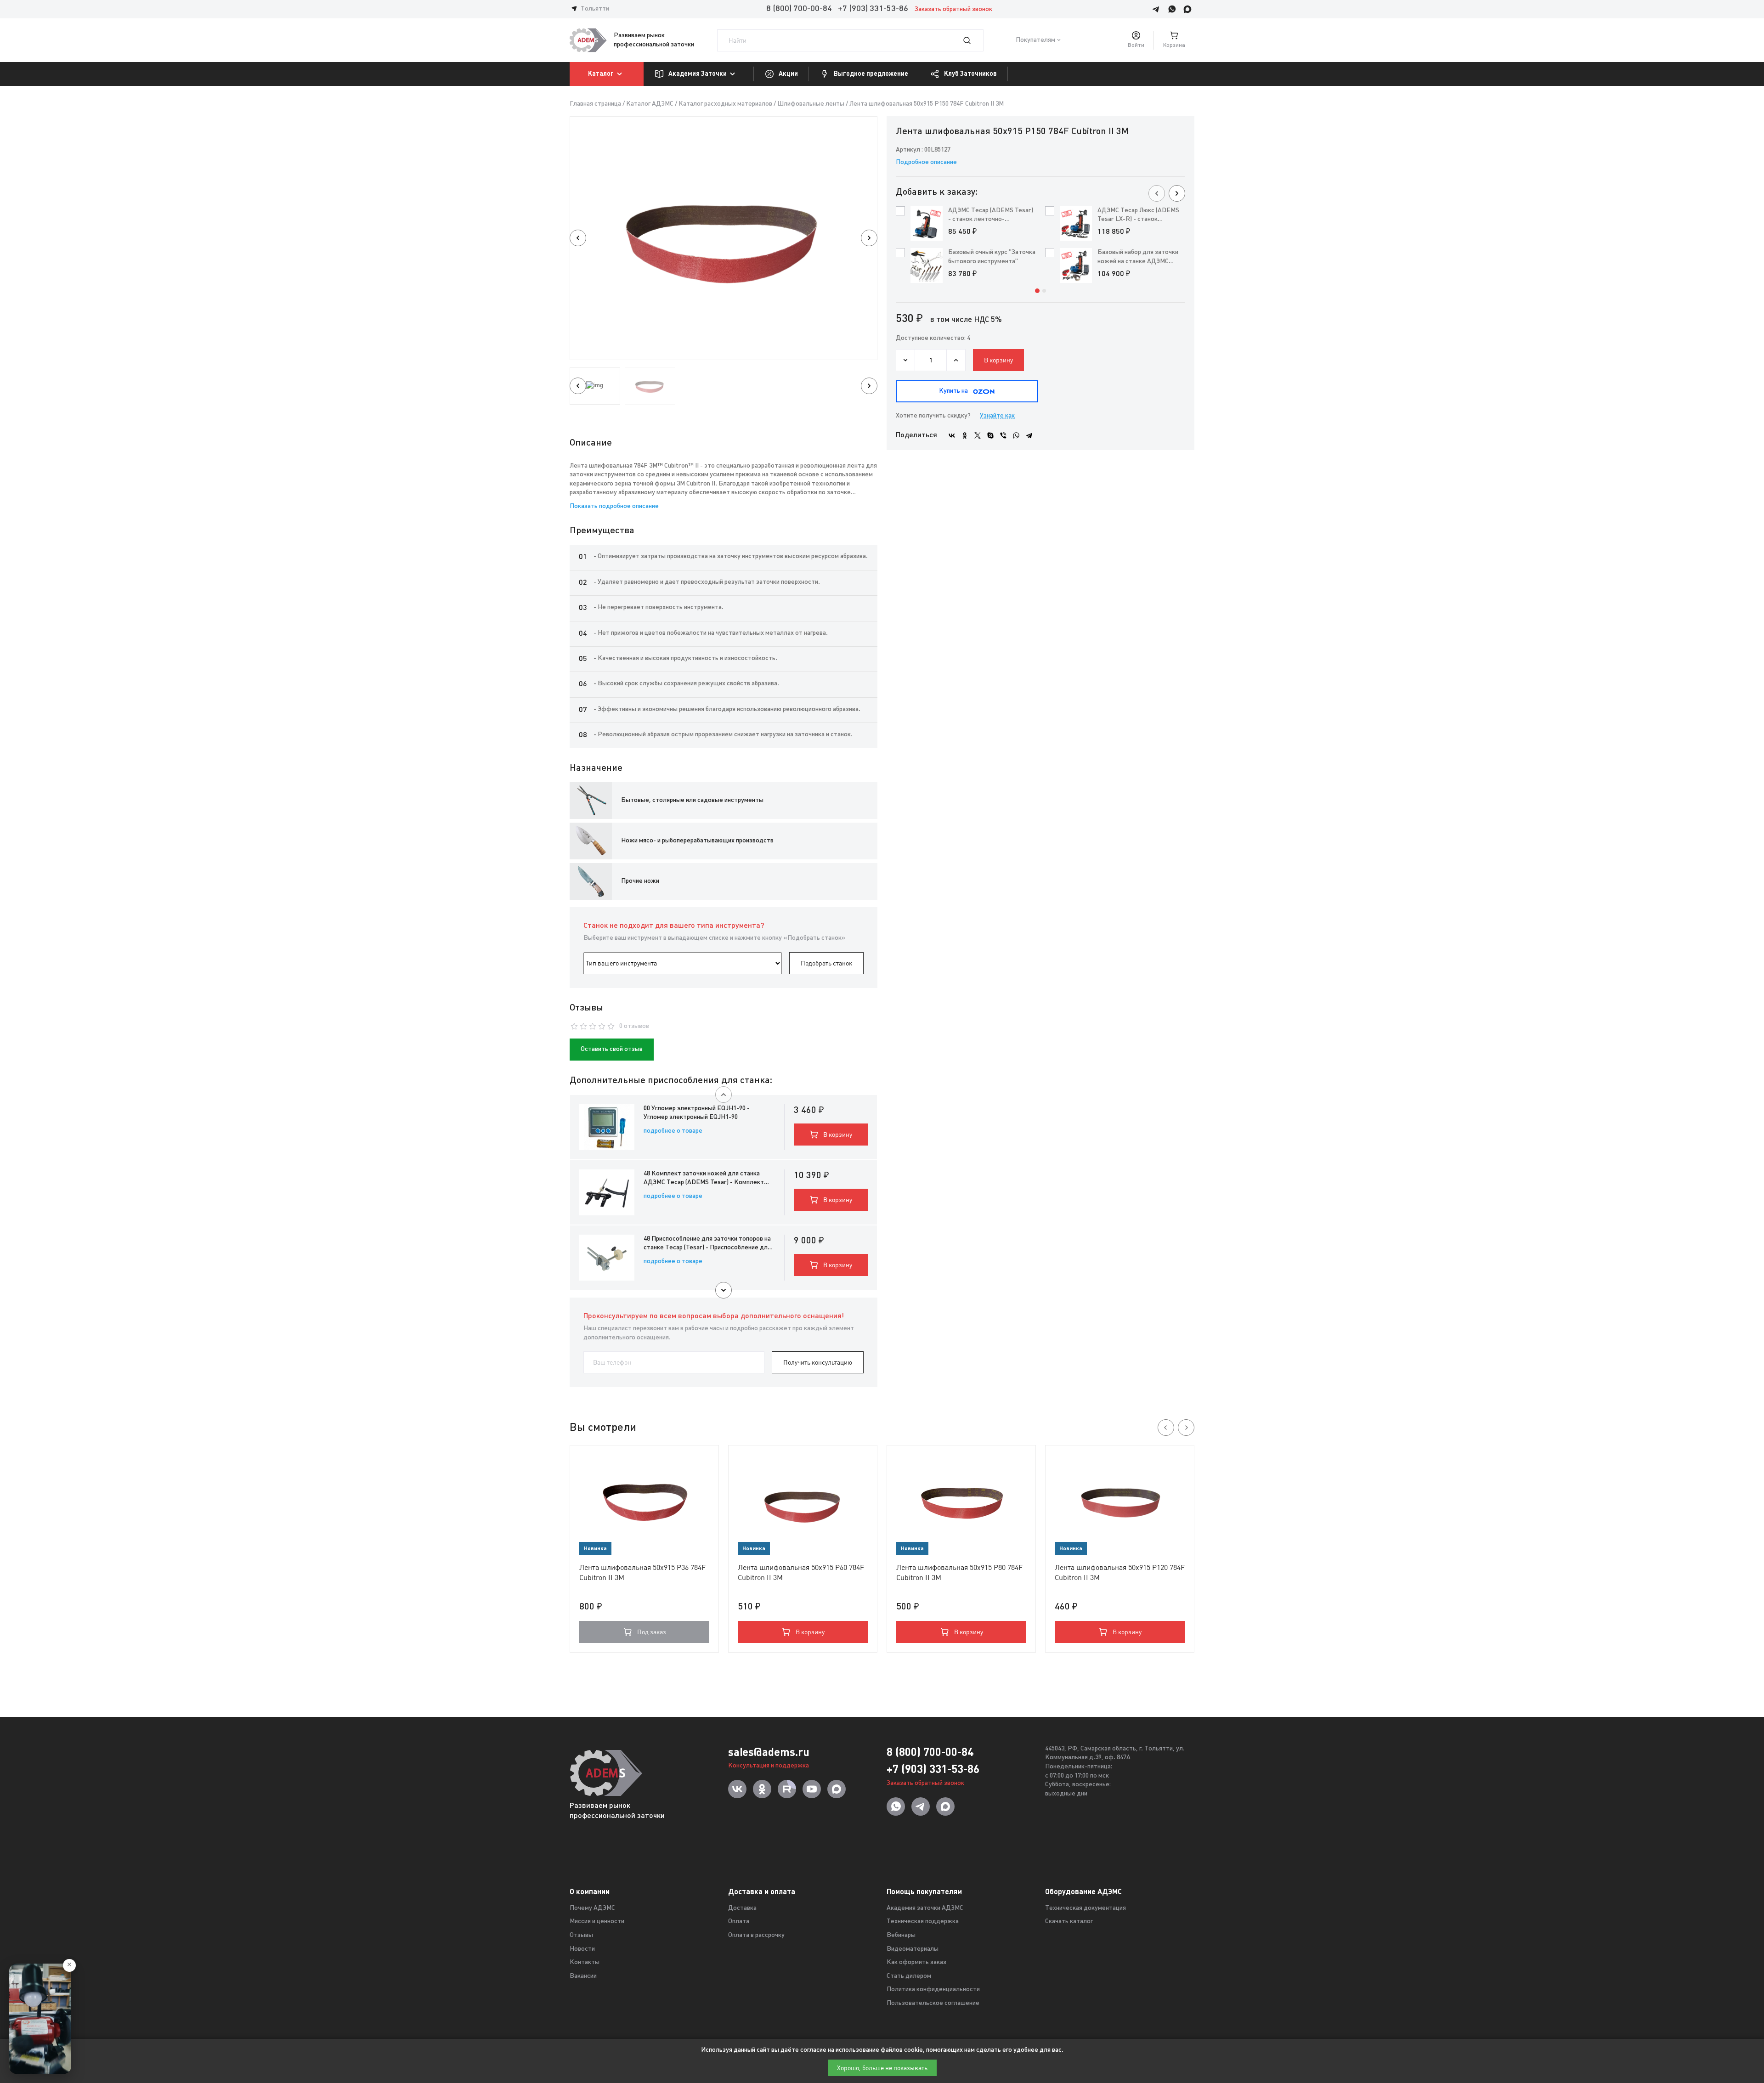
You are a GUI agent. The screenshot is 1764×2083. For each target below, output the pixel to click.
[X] (978, 435)
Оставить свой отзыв (612, 1049)
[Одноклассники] (965, 435)
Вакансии (583, 1976)
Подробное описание (926, 162)
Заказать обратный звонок (953, 9)
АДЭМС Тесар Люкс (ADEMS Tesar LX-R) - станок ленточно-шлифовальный (1138, 216)
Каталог (601, 73)
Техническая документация (1086, 1908)
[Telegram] (1029, 435)
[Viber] (1003, 435)
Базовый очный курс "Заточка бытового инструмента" (992, 257)
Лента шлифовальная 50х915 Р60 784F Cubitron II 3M (801, 1572)
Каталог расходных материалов (725, 104)
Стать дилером (909, 1976)
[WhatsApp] (1016, 435)
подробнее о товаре (673, 1131)
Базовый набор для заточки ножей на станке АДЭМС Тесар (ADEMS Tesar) (1138, 257)
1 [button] (1037, 291)
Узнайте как (997, 416)
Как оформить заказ (916, 1962)
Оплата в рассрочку (756, 1935)
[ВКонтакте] (952, 435)
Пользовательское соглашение (933, 2003)
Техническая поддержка (923, 1922)
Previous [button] (578, 238)
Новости (582, 1949)
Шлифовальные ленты (811, 104)
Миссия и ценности (597, 1922)
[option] (724, 238)
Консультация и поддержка (769, 1766)
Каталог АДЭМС (650, 104)
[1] (972, 40)
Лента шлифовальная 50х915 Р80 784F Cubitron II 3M (959, 1572)
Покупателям (1035, 40)
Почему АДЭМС (592, 1908)
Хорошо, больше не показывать (882, 2068)
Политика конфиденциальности (933, 1990)
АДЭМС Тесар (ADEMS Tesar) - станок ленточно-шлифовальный (991, 216)
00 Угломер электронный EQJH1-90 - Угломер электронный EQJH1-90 (697, 1113)
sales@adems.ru (769, 1752)
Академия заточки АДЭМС (925, 1908)
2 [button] (1044, 291)
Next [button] (869, 238)
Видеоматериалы (913, 1949)
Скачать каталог (1069, 1922)
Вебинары (901, 1935)
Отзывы (581, 1935)
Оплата (739, 1922)
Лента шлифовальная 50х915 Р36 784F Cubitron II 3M (642, 1572)
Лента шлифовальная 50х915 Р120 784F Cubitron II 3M (1120, 1572)
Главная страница (595, 104)
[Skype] (990, 435)
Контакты (585, 1962)
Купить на (953, 391)
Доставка (742, 1908)
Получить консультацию (818, 1362)
